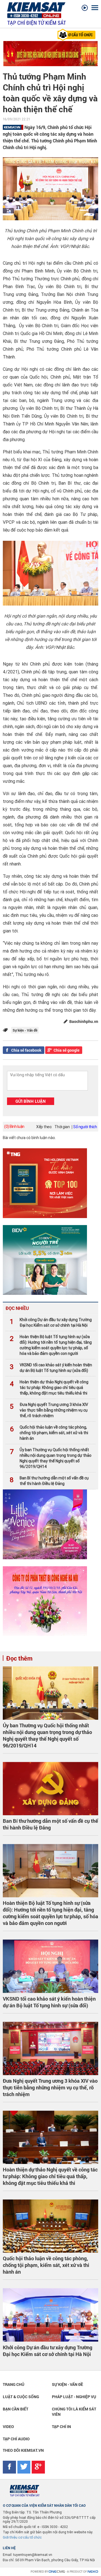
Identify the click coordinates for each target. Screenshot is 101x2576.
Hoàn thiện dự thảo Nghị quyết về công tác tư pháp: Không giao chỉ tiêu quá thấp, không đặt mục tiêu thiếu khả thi (49, 1388)
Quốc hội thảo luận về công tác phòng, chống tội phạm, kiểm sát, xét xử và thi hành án (49, 1433)
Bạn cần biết (16, 2409)
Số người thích (85, 1127)
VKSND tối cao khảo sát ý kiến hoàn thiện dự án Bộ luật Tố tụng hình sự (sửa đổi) (51, 1368)
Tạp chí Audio (16, 2439)
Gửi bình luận (31, 1101)
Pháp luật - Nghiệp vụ (74, 2397)
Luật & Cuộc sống (21, 2397)
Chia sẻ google (66, 1050)
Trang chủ (14, 2384)
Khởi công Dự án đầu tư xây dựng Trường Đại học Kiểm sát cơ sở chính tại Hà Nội (51, 1322)
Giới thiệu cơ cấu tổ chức (22, 2537)
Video (8, 2426)
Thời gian (62, 1127)
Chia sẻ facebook (26, 1050)
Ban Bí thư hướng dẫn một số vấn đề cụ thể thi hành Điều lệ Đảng (49, 1481)
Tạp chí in (61, 2426)
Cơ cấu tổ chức (80, 35)
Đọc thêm (19, 1658)
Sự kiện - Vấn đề (67, 2384)
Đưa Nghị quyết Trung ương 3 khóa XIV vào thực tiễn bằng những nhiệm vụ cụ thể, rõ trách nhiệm (49, 1410)
